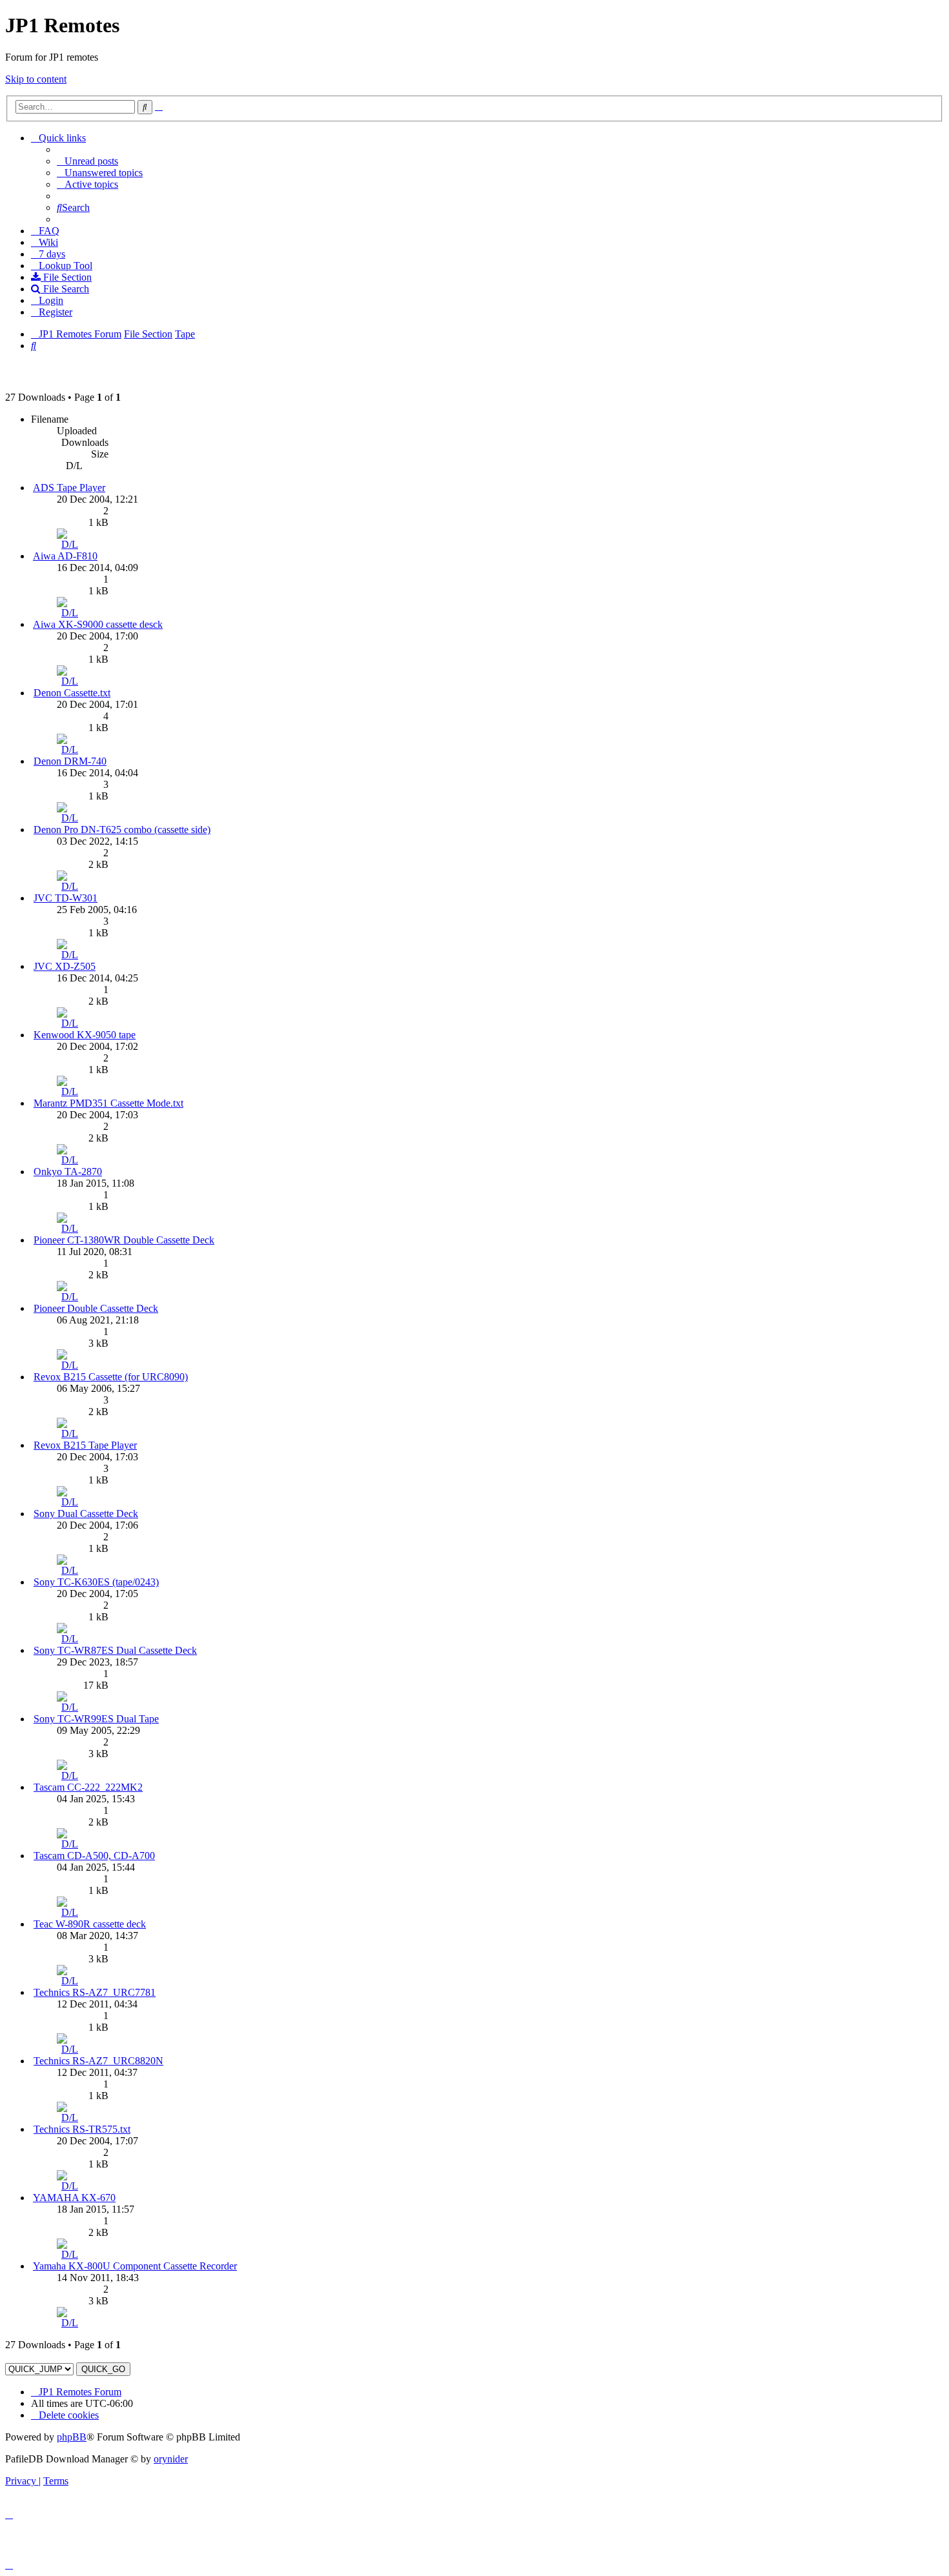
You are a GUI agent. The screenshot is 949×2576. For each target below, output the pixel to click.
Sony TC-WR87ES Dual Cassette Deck (115, 1650)
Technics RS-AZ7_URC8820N (98, 2061)
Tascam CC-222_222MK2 (88, 1787)
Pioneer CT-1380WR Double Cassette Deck (124, 1240)
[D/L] (70, 544)
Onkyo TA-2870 (68, 1172)
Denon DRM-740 (70, 761)
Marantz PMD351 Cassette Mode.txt (108, 1103)
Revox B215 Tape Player (85, 1445)
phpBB (72, 2437)
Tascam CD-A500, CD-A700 (94, 1856)
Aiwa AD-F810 (65, 556)
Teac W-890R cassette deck (90, 1924)
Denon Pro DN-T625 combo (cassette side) (122, 830)
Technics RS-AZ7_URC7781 (95, 1992)
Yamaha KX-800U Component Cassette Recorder (135, 2266)
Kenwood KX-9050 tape (85, 1035)
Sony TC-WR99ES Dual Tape (96, 1719)
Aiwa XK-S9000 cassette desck (98, 624)
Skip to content (36, 79)
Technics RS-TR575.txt (82, 2129)
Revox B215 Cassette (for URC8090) (111, 1377)
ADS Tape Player (69, 488)
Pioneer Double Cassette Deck (96, 1308)
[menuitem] (87, 161)
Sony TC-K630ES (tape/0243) (96, 1582)
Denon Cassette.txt (72, 693)
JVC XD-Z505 (65, 966)
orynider (171, 2459)
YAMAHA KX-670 (74, 2198)
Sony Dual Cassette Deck (86, 1514)
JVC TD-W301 (66, 898)
